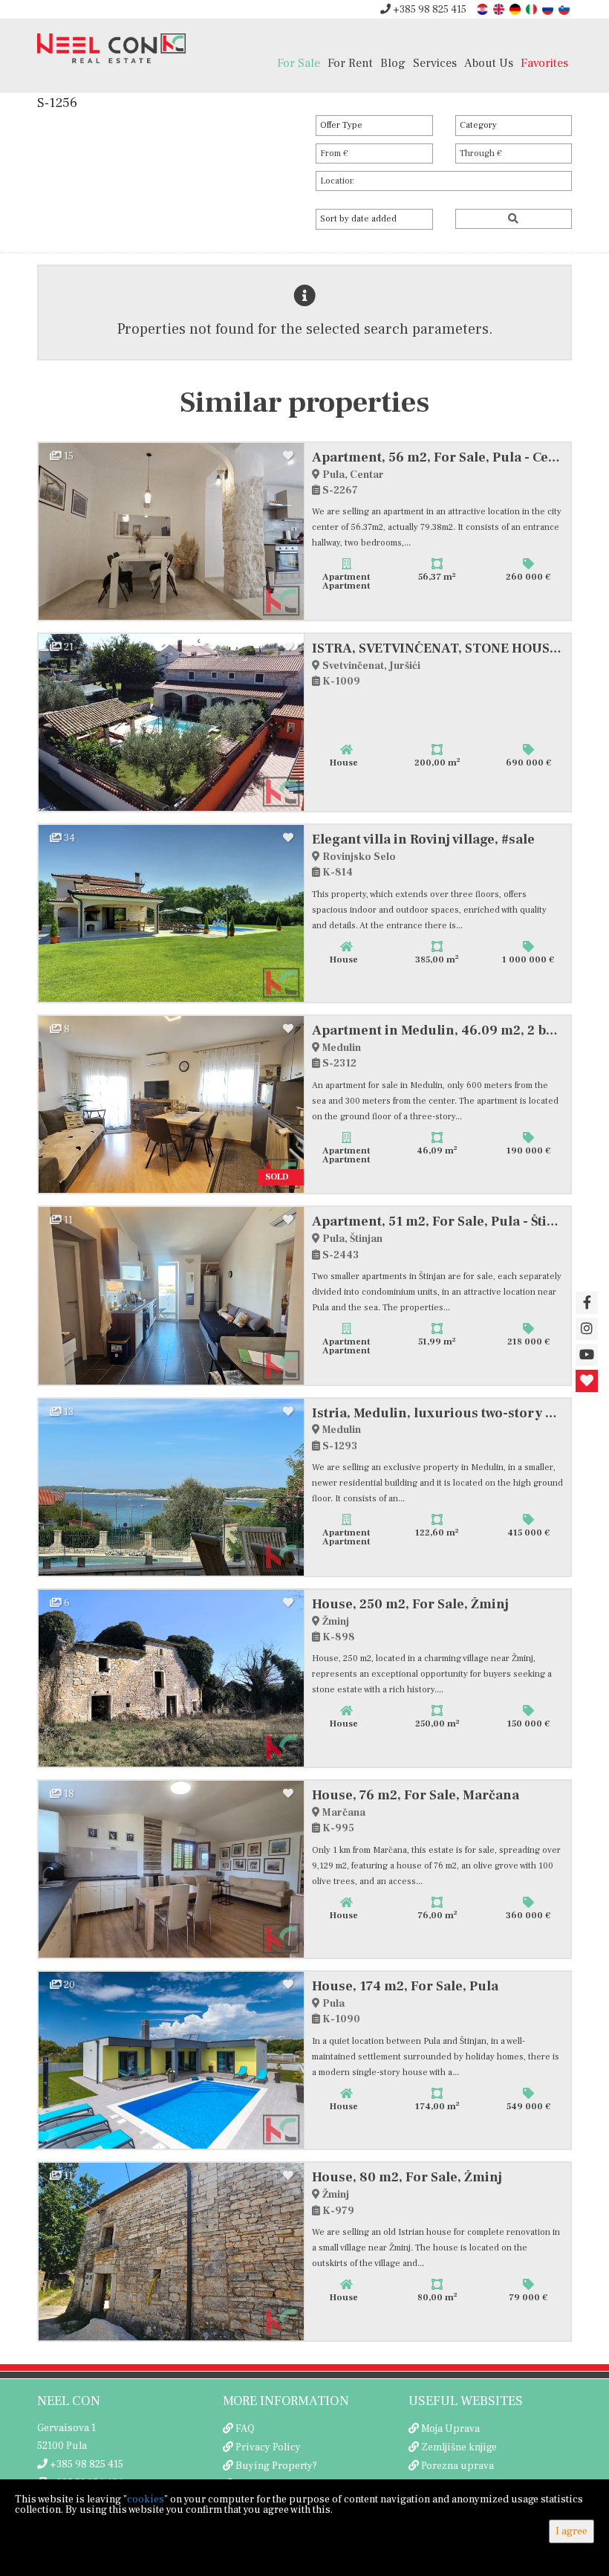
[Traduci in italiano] (533, 9)
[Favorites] (587, 1381)
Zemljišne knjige (459, 2447)
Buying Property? (276, 2466)
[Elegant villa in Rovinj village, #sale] (172, 913)
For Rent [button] (350, 63)
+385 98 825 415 (429, 10)
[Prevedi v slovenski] (565, 9)
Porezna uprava (457, 2466)
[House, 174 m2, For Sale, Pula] (172, 2060)
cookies (146, 2499)
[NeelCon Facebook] (587, 1303)
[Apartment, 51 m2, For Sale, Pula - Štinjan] (172, 1295)
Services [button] (435, 63)
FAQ (245, 2429)
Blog (393, 63)
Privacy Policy (268, 2447)
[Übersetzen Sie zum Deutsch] (516, 9)
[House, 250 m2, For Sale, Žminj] (172, 1678)
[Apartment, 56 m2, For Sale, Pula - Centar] (172, 531)
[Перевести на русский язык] (549, 9)
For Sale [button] (299, 63)
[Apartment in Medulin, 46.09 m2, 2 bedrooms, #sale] (172, 1104)
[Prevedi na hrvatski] (483, 9)
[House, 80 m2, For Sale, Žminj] (172, 2251)
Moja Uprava (450, 2429)
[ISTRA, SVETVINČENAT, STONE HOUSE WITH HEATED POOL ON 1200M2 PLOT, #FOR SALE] (172, 722)
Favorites (544, 63)
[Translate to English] (500, 9)
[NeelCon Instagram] (587, 1329)
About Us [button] (489, 63)
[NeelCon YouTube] (587, 1355)
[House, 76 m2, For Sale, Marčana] (172, 1869)
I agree (571, 2531)
